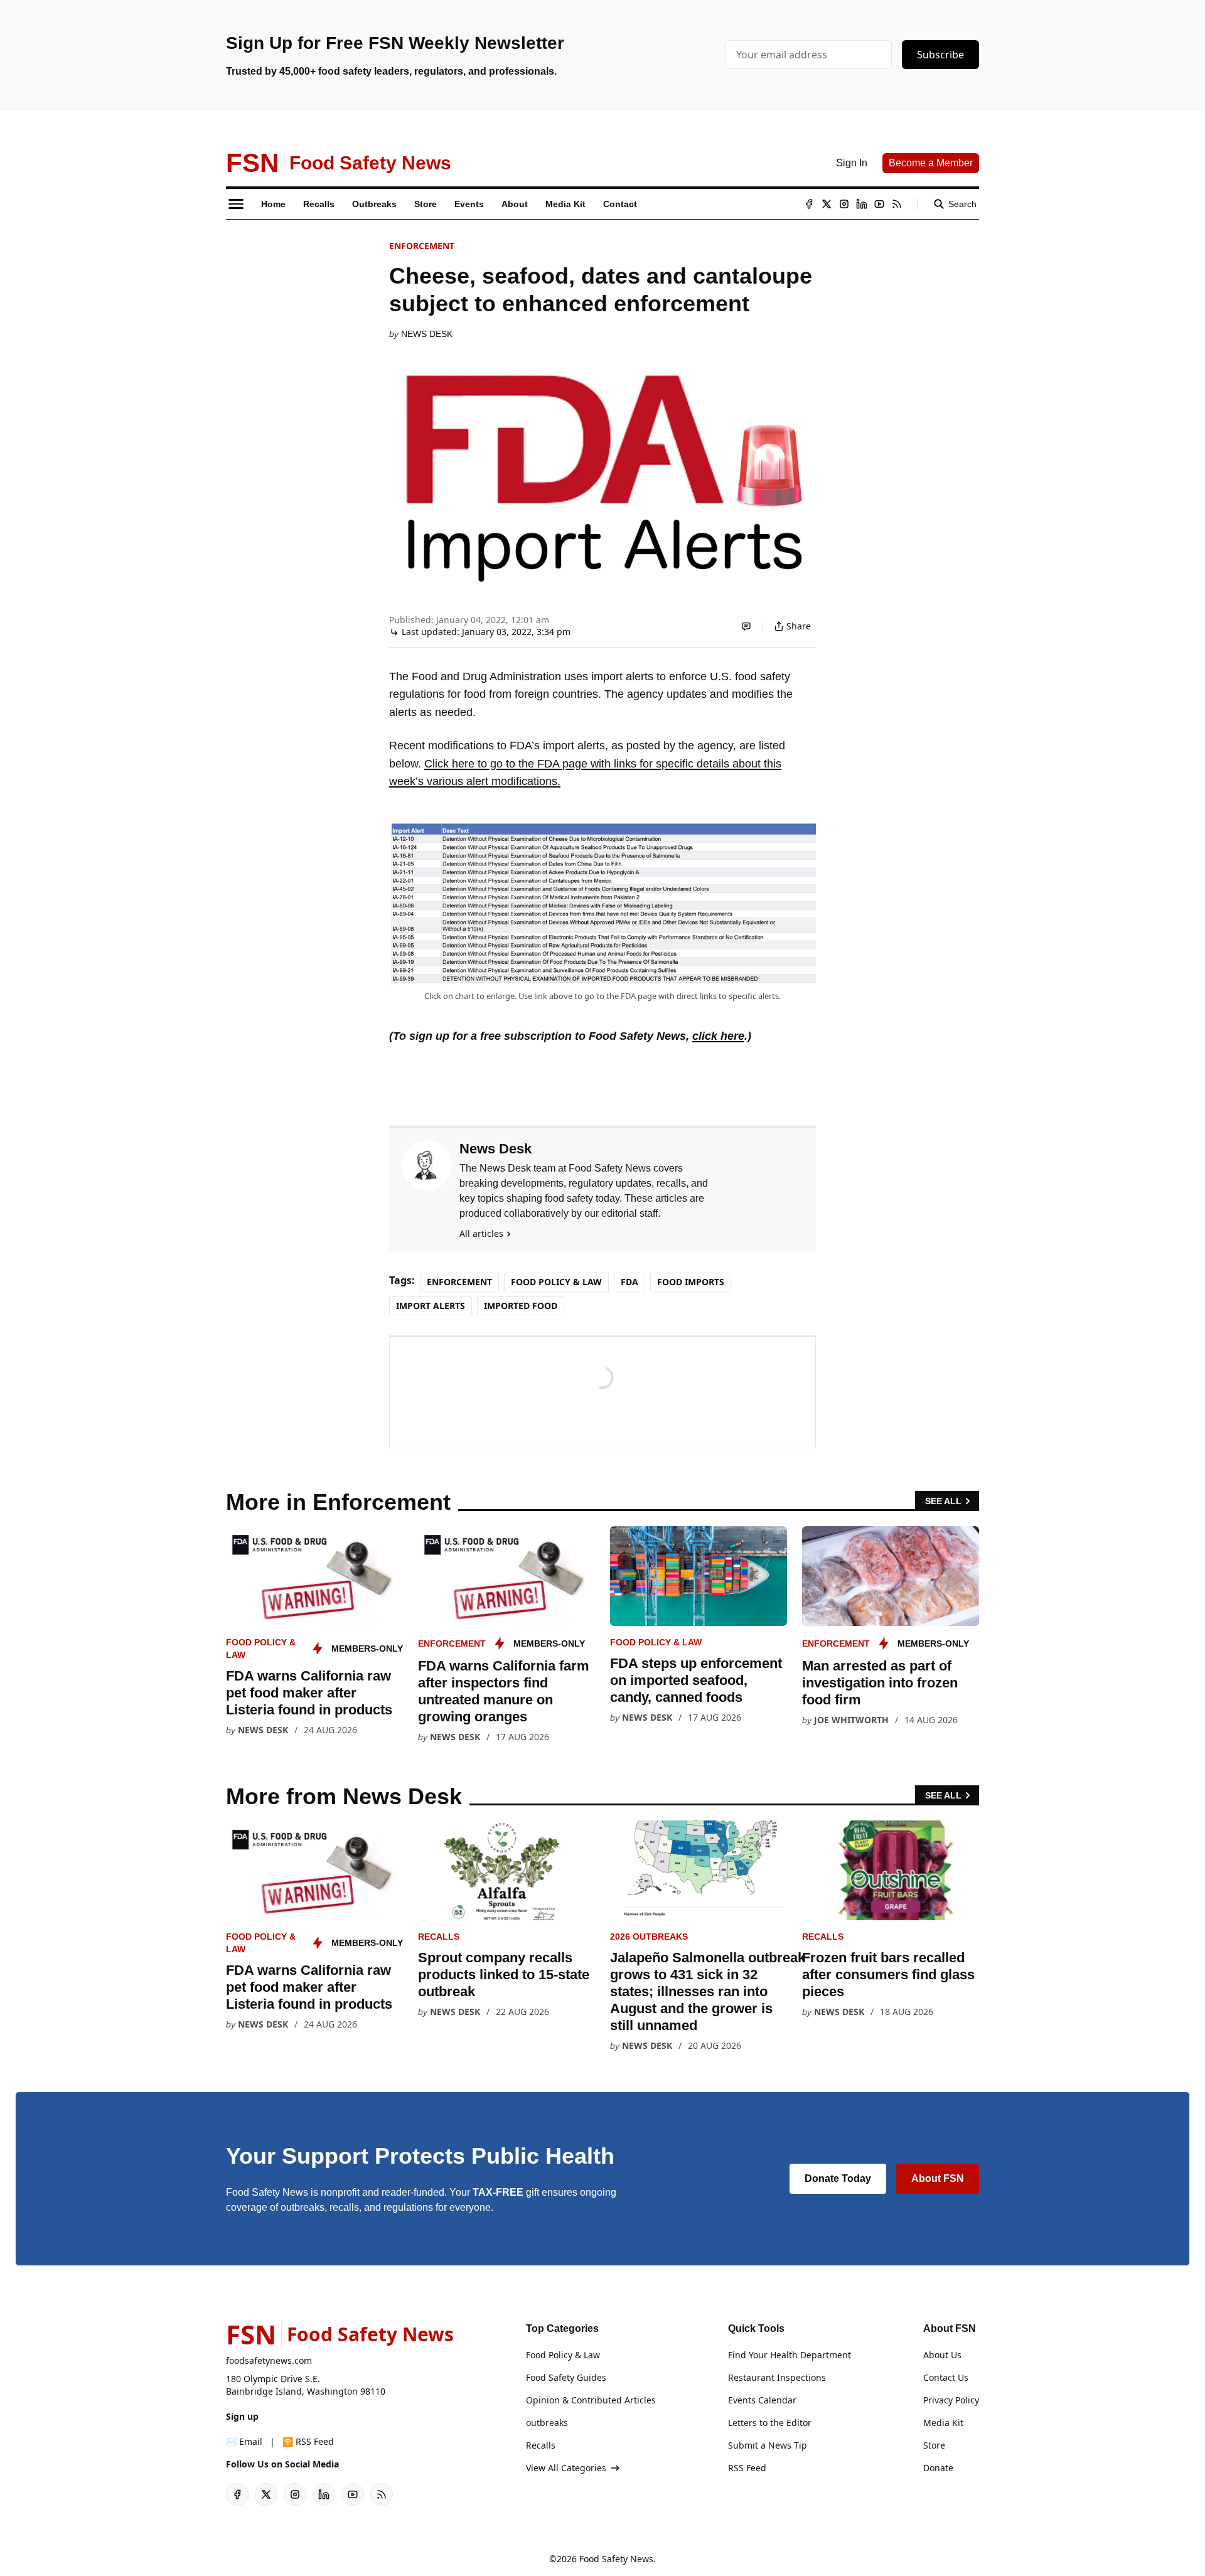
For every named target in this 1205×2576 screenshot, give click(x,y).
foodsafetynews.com (269, 2360)
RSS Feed (747, 2468)
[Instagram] (844, 204)
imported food (521, 1306)
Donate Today (838, 2178)
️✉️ (244, 2441)
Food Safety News (616, 2559)
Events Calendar (762, 2400)
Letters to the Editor (770, 2423)
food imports (691, 1282)
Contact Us (946, 2377)
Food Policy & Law (556, 1282)
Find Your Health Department (790, 2355)
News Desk (427, 334)
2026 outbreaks (649, 1937)
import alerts (431, 1306)
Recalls (439, 1937)
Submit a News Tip (768, 2445)
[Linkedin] (862, 204)
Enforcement (422, 246)
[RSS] (897, 204)
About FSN (938, 2178)
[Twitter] (827, 204)
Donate (938, 2468)
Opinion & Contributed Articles (591, 2400)
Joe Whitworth (851, 1720)
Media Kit (943, 2423)
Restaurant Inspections (777, 2377)
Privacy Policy (951, 2400)
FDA (629, 1282)
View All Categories (566, 2468)
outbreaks (547, 2423)
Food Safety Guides (566, 2377)
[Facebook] (809, 204)
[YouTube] (879, 204)
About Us (942, 2355)
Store (934, 2445)
